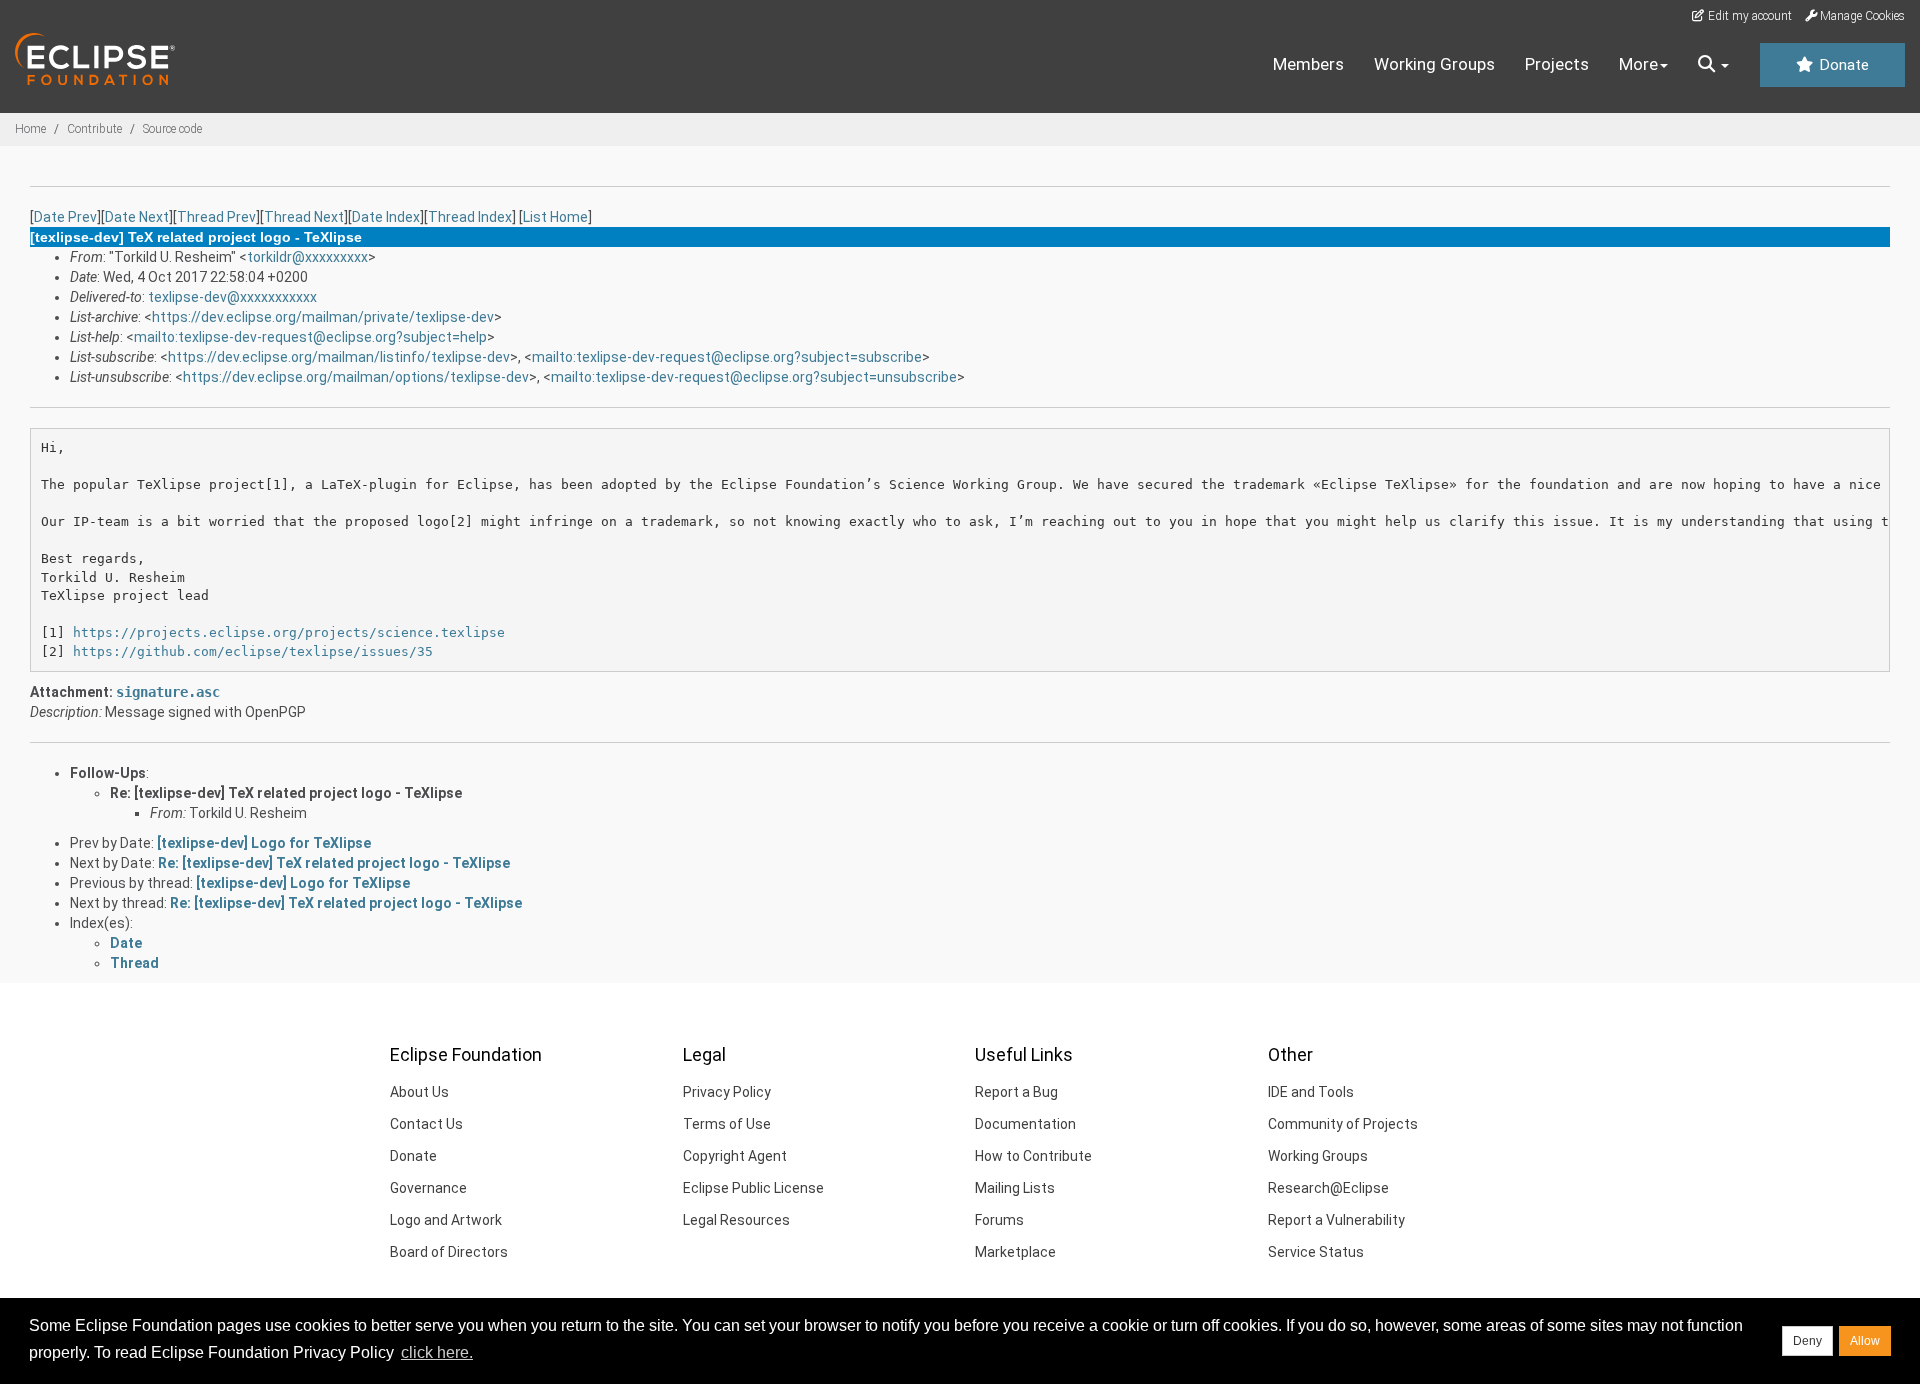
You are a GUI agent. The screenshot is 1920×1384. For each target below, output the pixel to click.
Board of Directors (449, 1252)
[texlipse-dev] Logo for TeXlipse (264, 843)
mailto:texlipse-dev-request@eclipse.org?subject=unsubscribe (754, 377)
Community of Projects (1343, 1124)
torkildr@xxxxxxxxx (307, 257)
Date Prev (65, 217)
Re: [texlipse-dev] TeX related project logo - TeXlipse (286, 793)
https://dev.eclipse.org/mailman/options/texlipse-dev (356, 377)
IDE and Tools (1311, 1092)
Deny (1807, 1341)
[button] (1713, 65)
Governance (428, 1188)
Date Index (386, 217)
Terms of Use (727, 1124)
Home (30, 129)
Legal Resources (736, 1220)
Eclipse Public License (753, 1188)
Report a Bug (1016, 1092)
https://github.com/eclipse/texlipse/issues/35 (253, 651)
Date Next (137, 217)
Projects (1557, 64)
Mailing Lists (1015, 1188)
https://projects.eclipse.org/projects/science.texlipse (289, 632)
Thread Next (304, 217)
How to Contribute (1033, 1156)
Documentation (1025, 1124)
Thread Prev (216, 217)
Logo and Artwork (446, 1220)
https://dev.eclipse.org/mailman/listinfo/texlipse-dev (339, 357)
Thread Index (470, 217)
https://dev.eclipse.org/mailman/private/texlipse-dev (323, 317)
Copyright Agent (735, 1156)
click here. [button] (437, 1352)
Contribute (94, 129)
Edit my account (1748, 16)
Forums (999, 1220)
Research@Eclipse (1328, 1188)
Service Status (1316, 1252)
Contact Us (426, 1124)
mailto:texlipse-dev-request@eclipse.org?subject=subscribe (727, 357)
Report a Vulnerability (1336, 1220)
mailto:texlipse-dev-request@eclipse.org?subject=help (310, 337)
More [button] (1638, 64)
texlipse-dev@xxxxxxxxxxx (232, 297)
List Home (555, 217)
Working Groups (1434, 64)
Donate (1842, 65)
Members (1308, 64)
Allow (1865, 1341)
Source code (172, 129)
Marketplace (1015, 1252)
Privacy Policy (727, 1092)
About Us (419, 1092)
